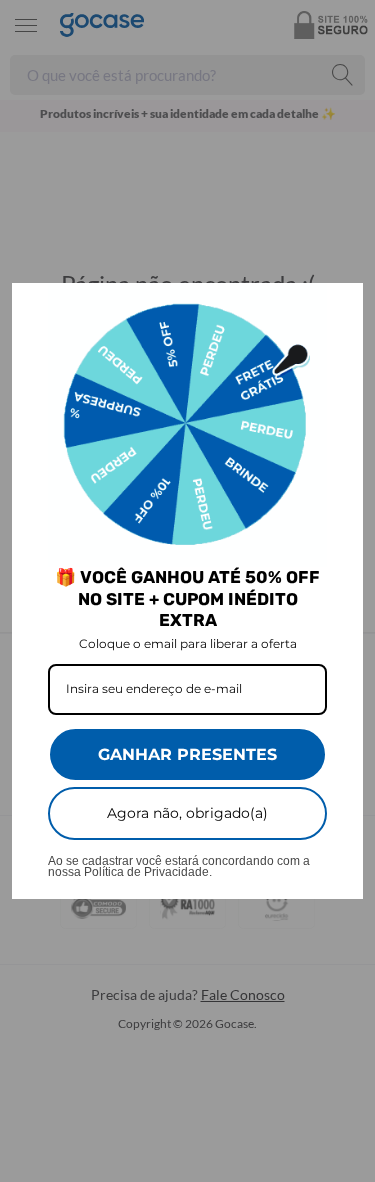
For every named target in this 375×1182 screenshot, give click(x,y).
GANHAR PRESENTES (187, 754)
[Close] (339, 307)
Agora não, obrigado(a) (187, 813)
